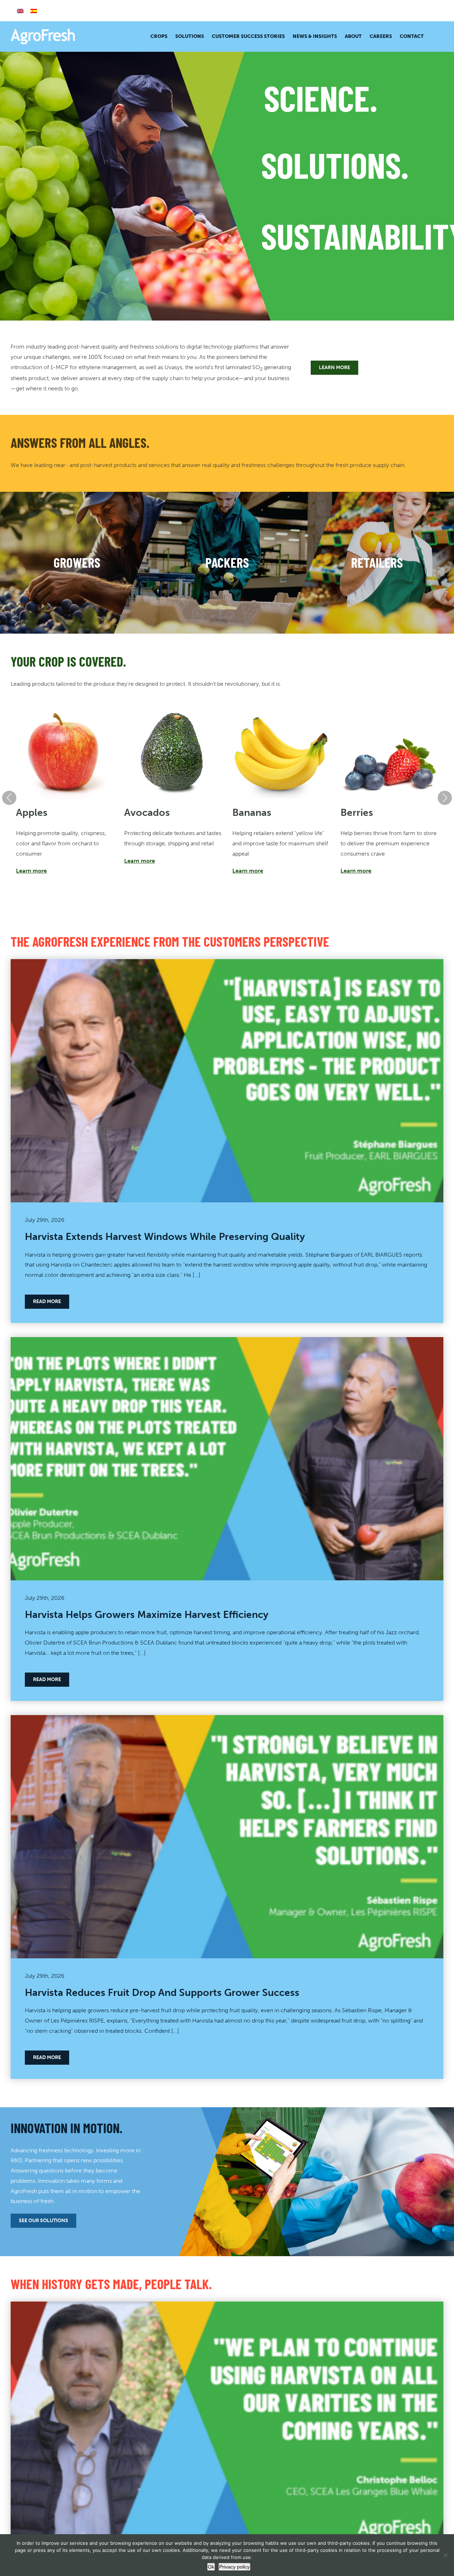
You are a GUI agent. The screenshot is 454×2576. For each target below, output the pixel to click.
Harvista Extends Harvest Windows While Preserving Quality (165, 1236)
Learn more (31, 871)
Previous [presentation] (9, 798)
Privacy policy (234, 2567)
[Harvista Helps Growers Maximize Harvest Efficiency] (227, 1342)
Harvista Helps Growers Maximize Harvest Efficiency (147, 1614)
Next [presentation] (445, 798)
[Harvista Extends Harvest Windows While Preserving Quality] (227, 964)
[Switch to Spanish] (34, 11)
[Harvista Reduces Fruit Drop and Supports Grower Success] (227, 1720)
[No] (445, 2555)
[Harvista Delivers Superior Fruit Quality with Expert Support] (227, 2306)
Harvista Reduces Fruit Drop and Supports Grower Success (162, 1992)
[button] (434, 37)
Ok (211, 2567)
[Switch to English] (20, 11)
